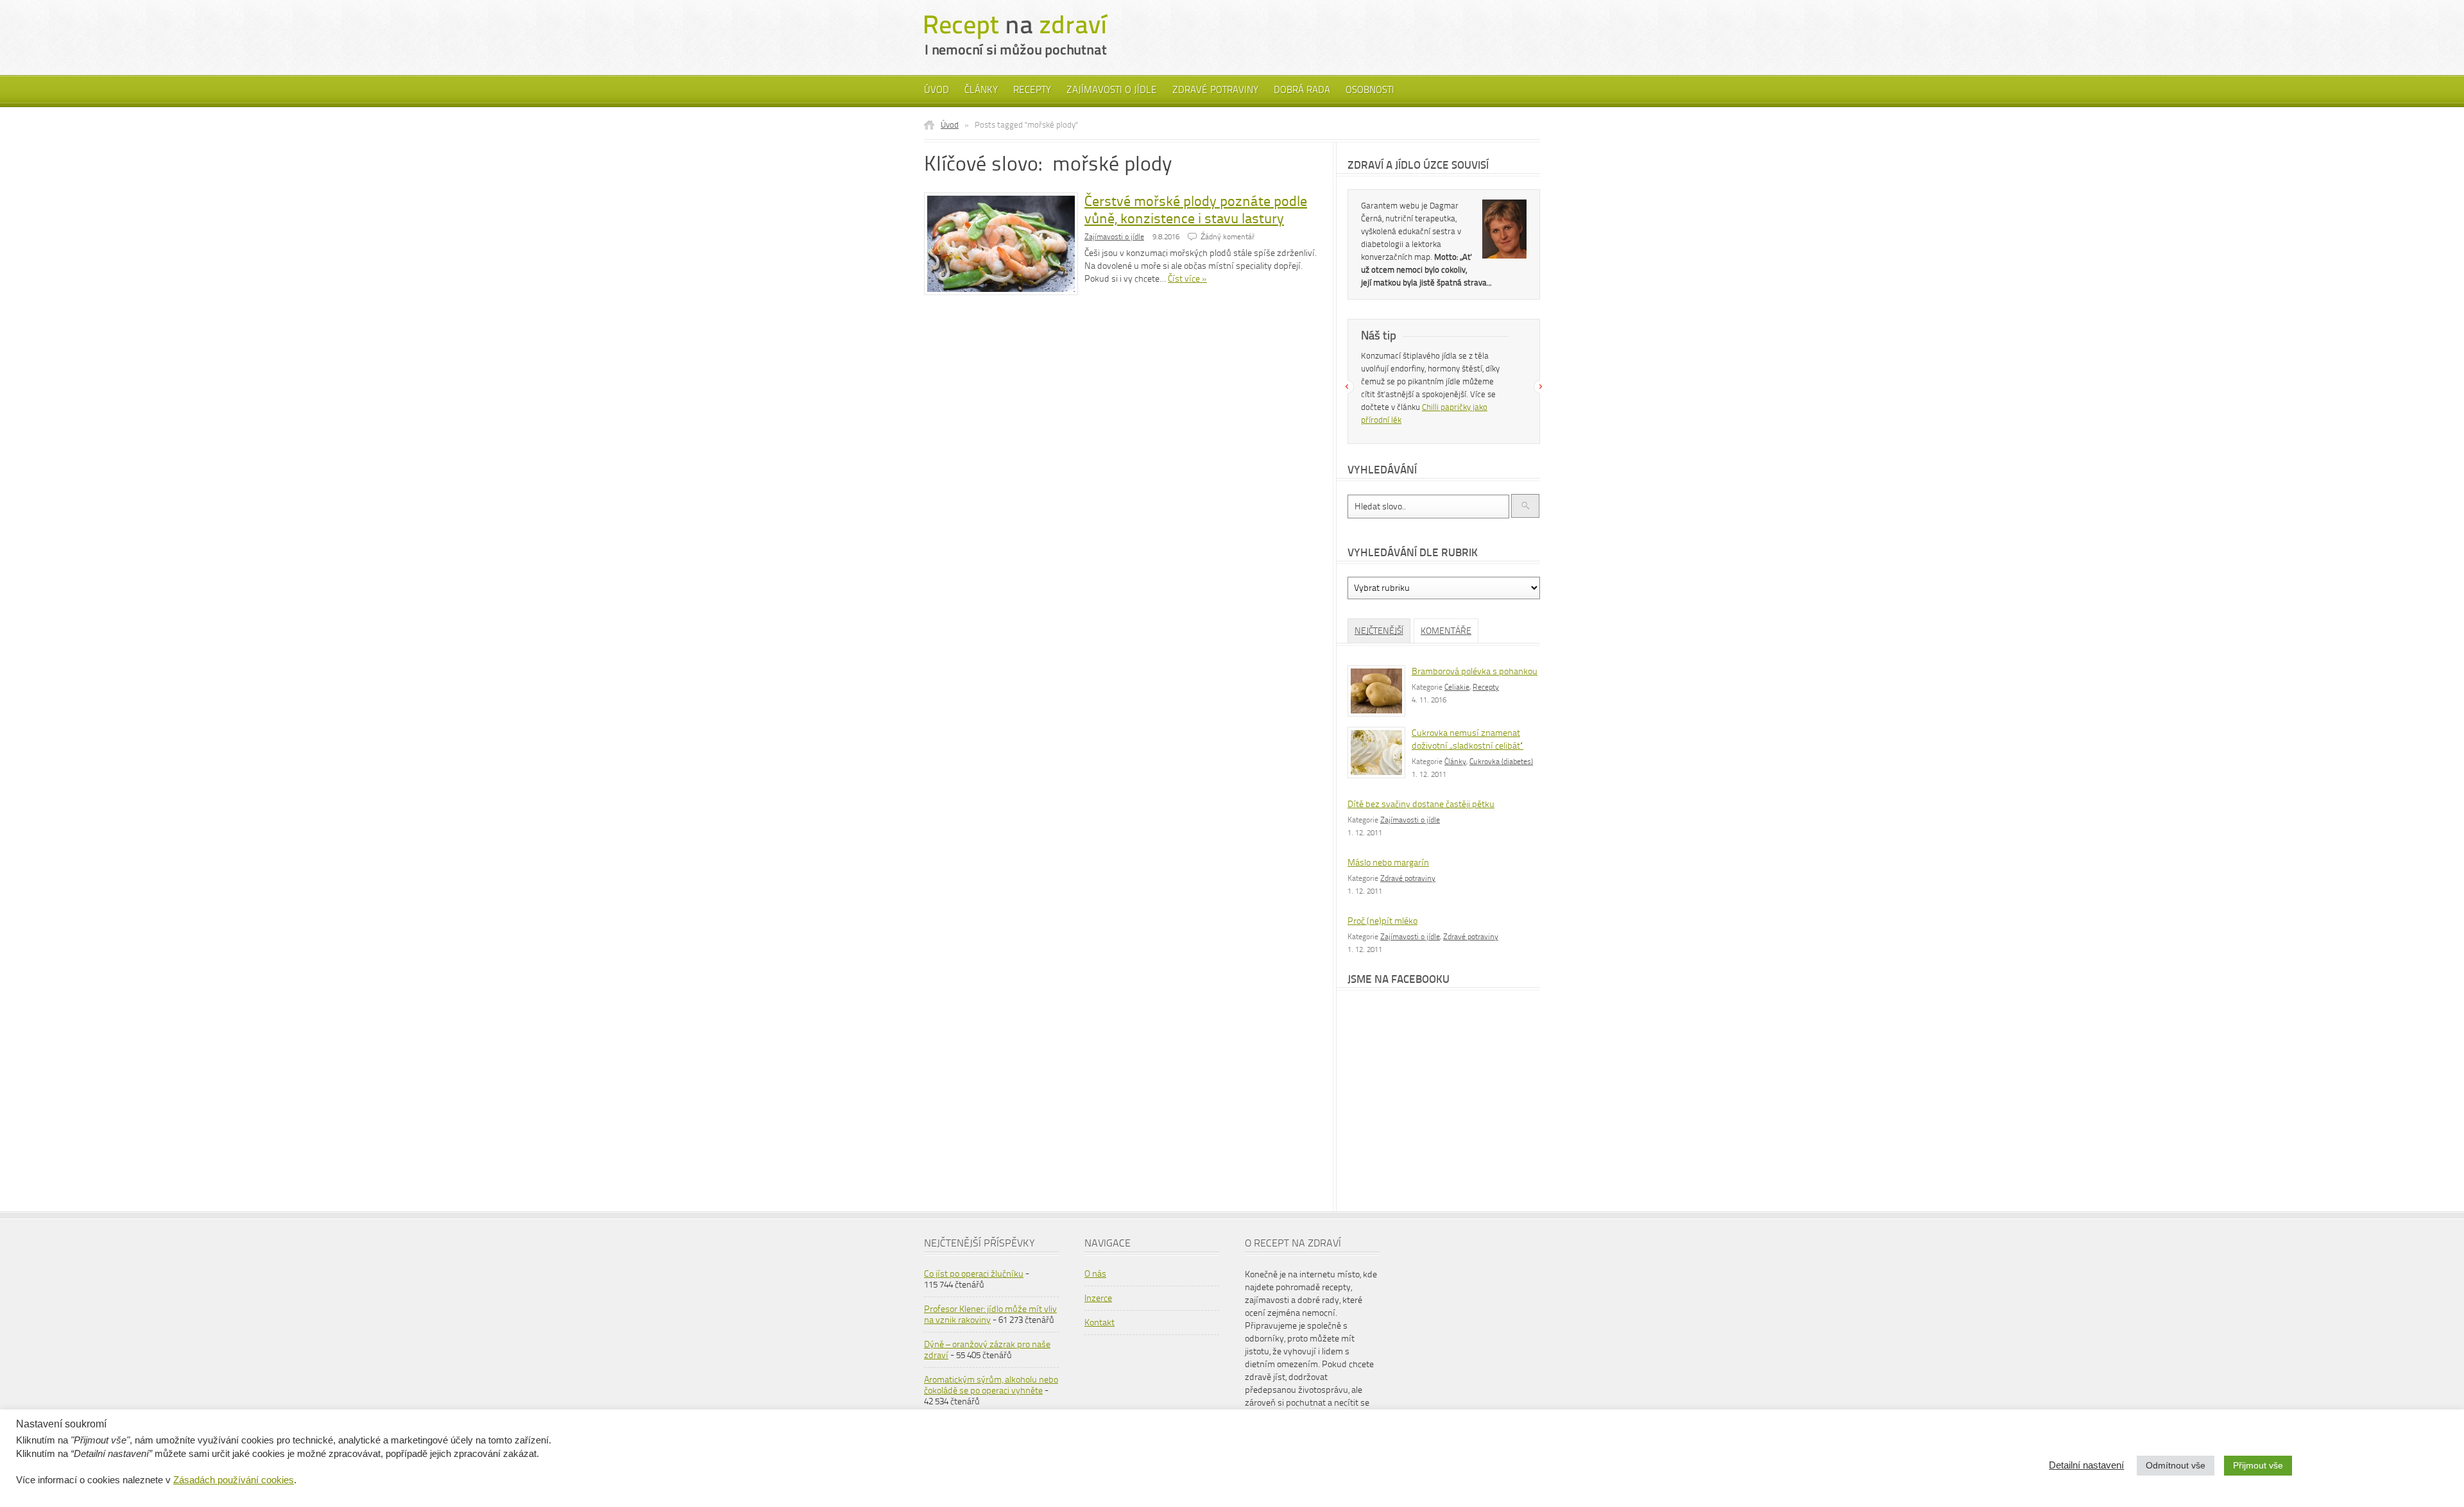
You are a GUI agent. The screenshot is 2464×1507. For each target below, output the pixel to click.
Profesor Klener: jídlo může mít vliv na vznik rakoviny (990, 1315)
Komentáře (1446, 631)
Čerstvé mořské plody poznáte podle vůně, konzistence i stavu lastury (1196, 210)
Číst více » (1187, 279)
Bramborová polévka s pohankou (1475, 671)
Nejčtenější (1379, 631)
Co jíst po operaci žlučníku (974, 1274)
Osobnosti (1370, 90)
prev (1347, 387)
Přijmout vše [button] (2258, 1465)
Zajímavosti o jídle (1112, 90)
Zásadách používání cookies (234, 1480)
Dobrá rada (1302, 90)
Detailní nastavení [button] (2086, 1465)
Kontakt (1099, 1323)
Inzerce (1098, 1298)
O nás (1095, 1274)
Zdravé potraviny (1215, 90)
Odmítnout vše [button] (2176, 1465)
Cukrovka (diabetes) (1501, 762)
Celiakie (1457, 687)
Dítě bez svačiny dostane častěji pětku (1421, 804)
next (1541, 387)
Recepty (1032, 90)
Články (981, 90)
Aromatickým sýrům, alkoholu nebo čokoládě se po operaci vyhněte (991, 1385)
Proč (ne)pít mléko (1382, 921)
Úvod (937, 90)
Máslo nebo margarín (1388, 863)
